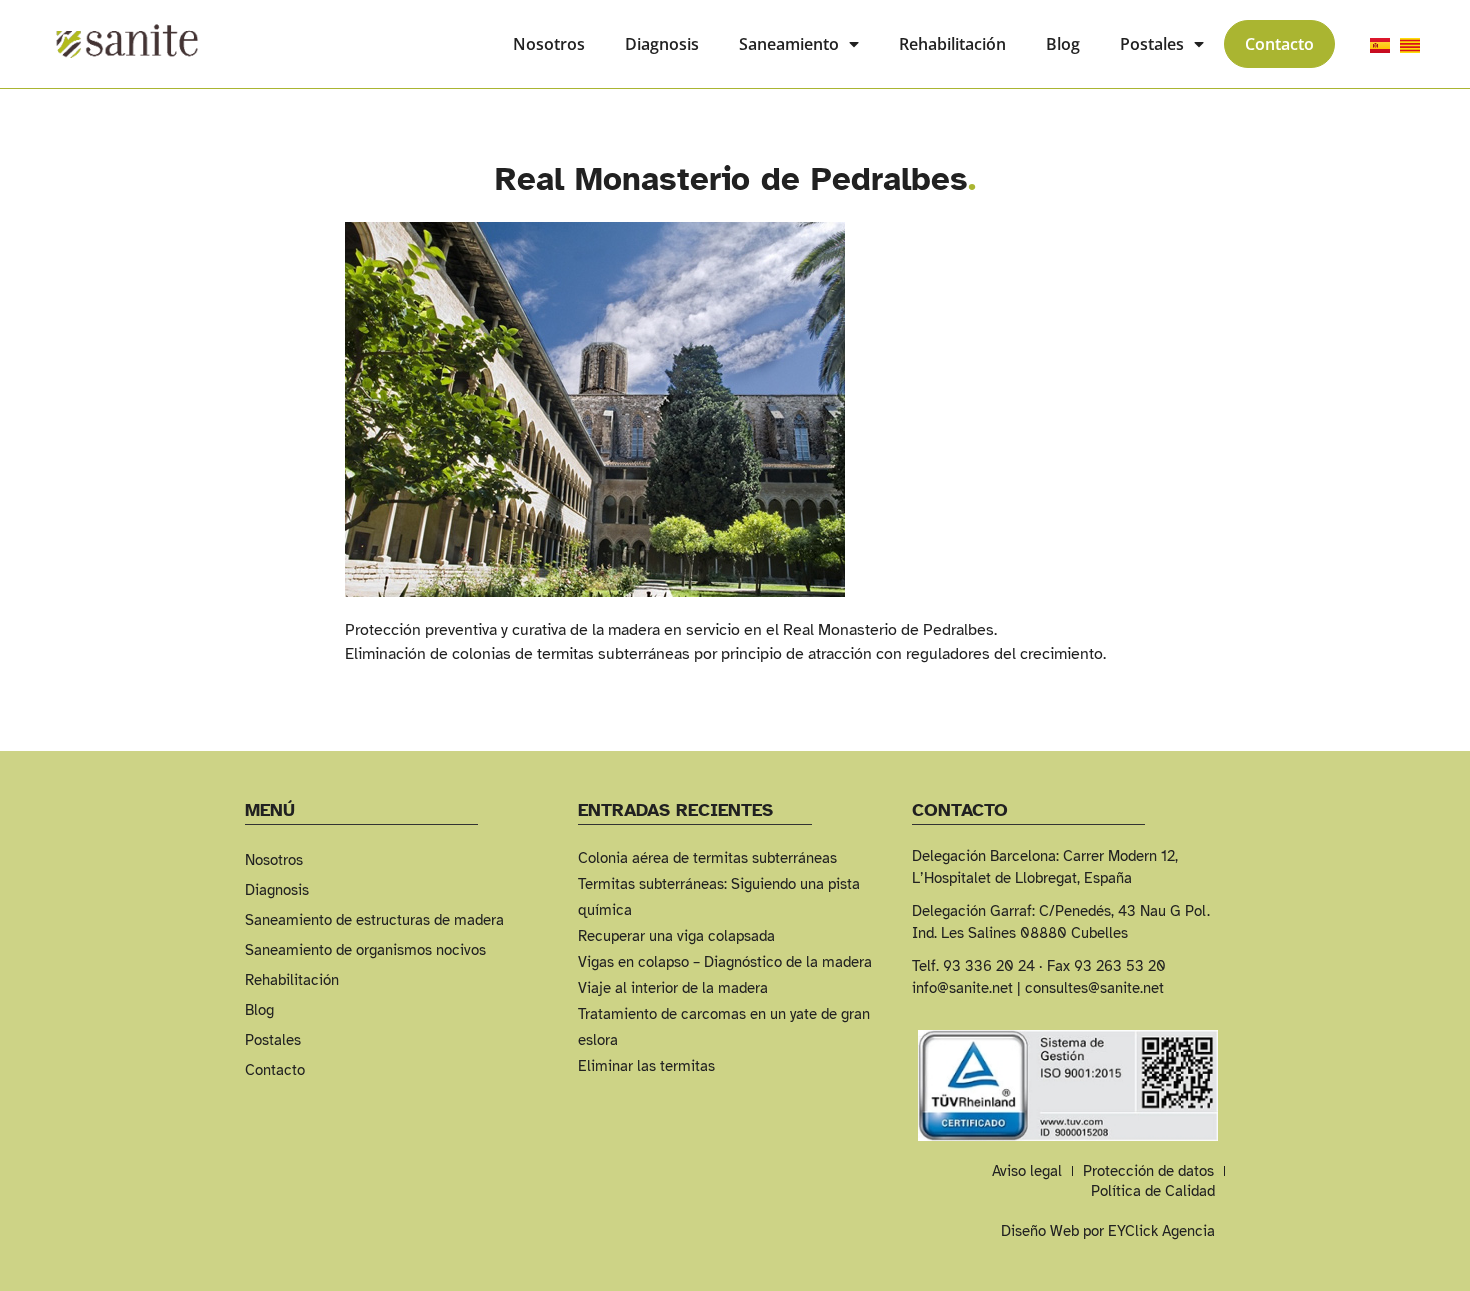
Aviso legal (1027, 1171)
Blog (1063, 44)
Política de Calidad (1153, 1191)
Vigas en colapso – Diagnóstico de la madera (725, 962)
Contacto (1279, 44)
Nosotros (549, 44)
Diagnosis (662, 44)
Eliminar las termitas (646, 1066)
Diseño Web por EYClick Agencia (1108, 1231)
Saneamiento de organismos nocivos (365, 950)
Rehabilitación (952, 44)
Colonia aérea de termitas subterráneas (707, 858)
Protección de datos (1148, 1171)
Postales (1152, 44)
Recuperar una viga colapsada (676, 936)
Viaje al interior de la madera (673, 988)
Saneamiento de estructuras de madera (374, 920)
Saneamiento (789, 44)
